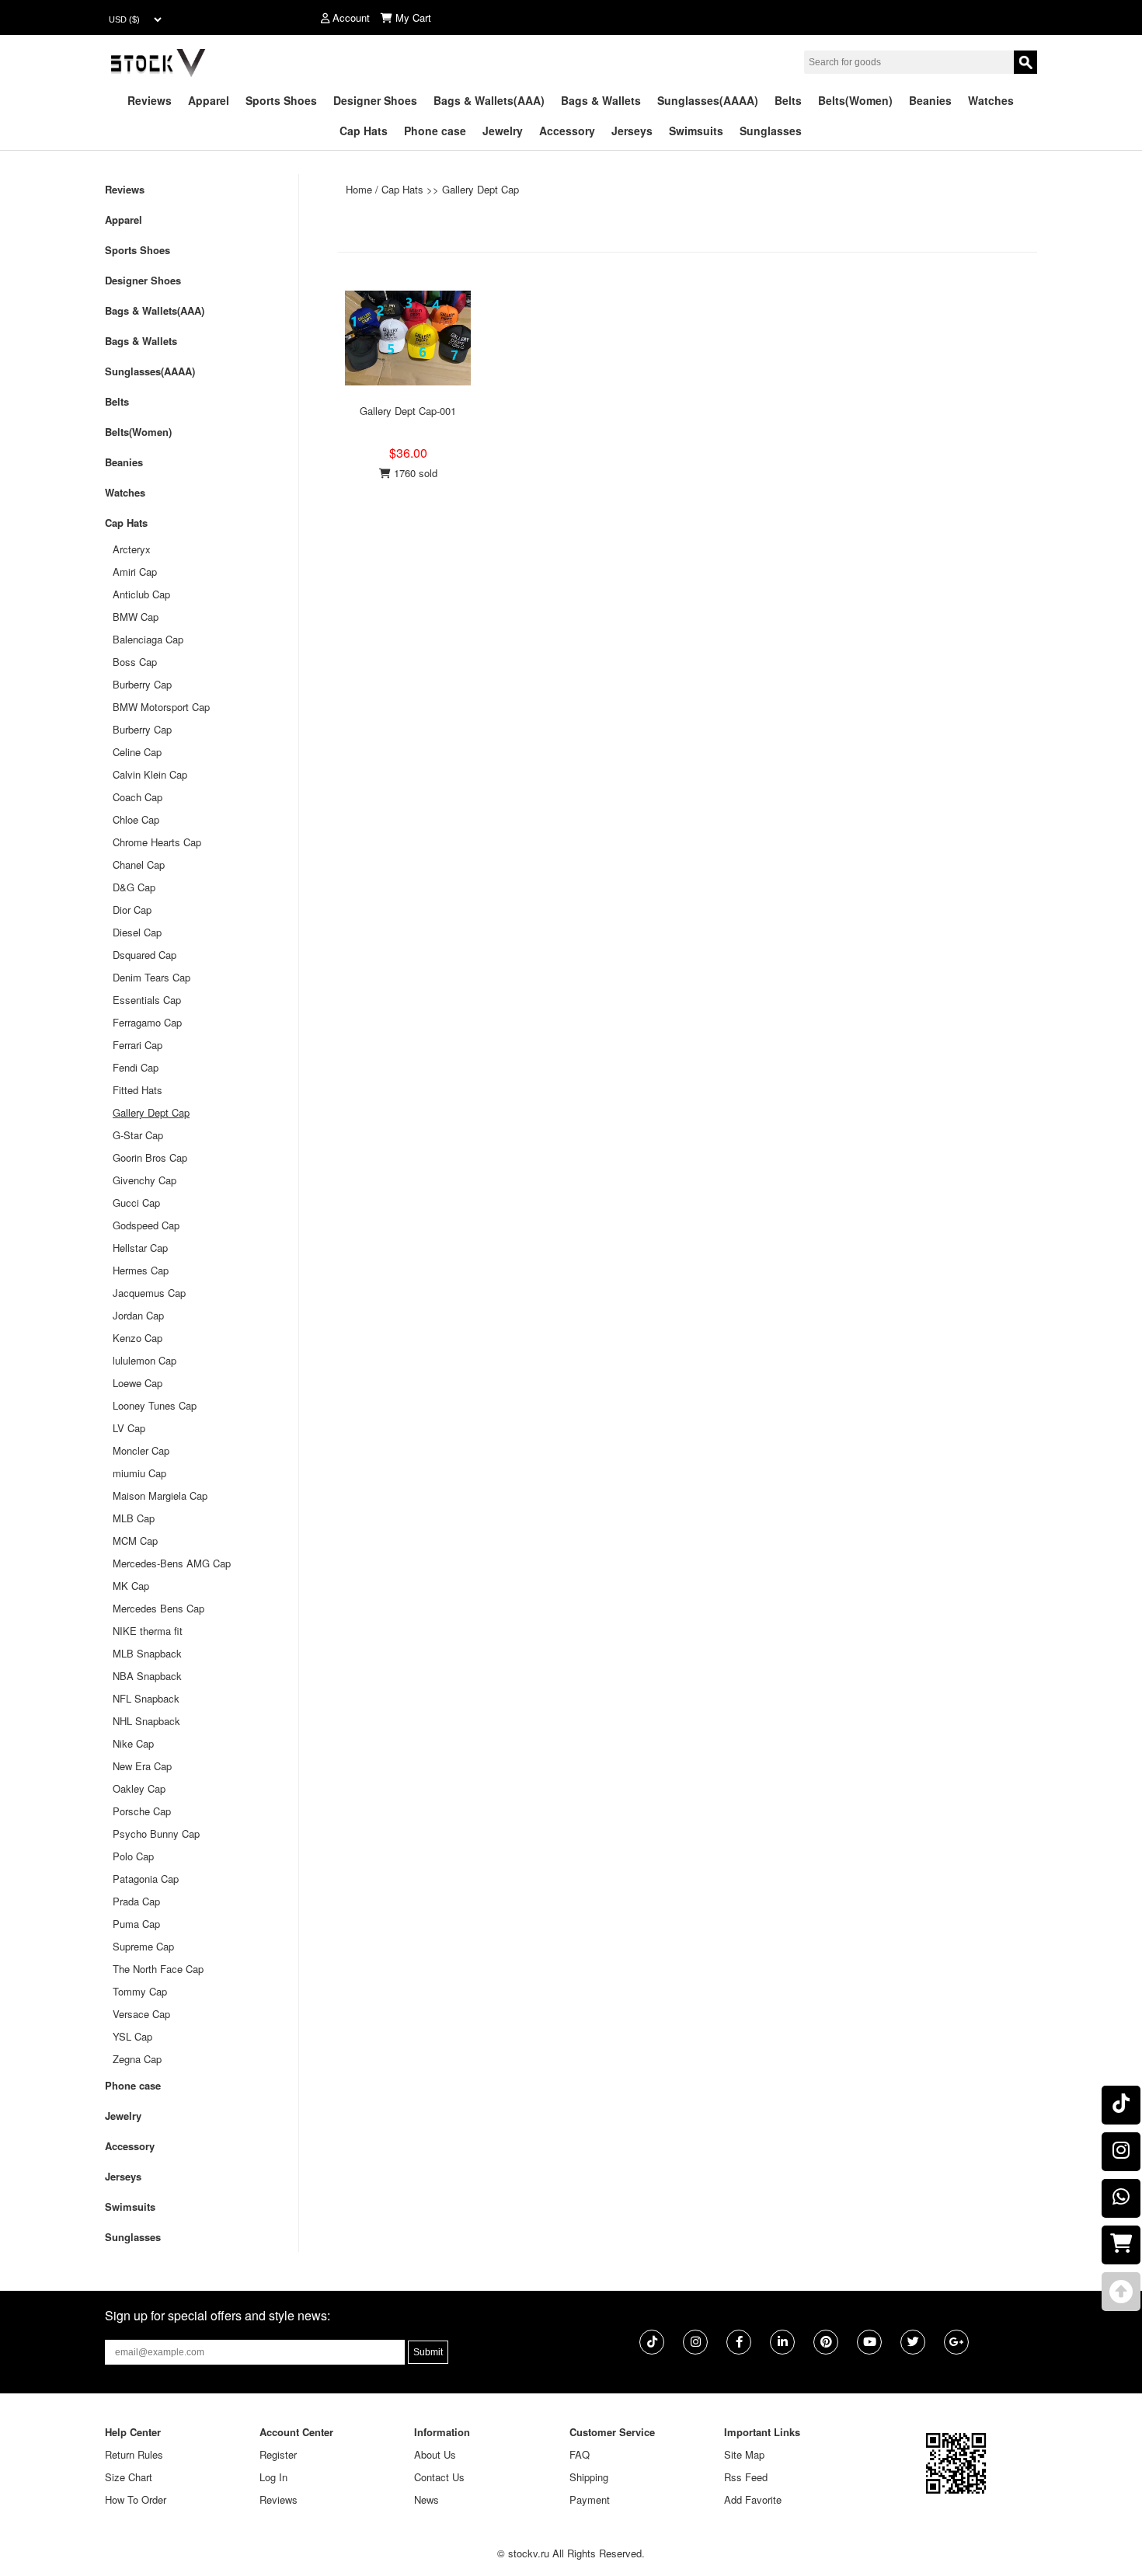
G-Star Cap (138, 1135)
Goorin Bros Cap (150, 1157)
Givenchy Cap (144, 1180)
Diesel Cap (137, 932)
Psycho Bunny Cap (156, 1834)
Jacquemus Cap (149, 1293)
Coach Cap (138, 797)
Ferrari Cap (138, 1045)
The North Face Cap (158, 1969)
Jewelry (503, 131)
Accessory (567, 131)
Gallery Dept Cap (480, 189)
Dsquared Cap (144, 955)
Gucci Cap (136, 1203)
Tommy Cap (140, 1991)
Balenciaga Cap (148, 639)
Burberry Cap (142, 684)
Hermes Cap (141, 1270)
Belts (788, 100)
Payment (590, 2499)
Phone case (435, 131)
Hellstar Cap (140, 1248)
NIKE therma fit (148, 1631)
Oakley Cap (139, 1788)
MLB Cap (134, 1518)
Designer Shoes (375, 100)
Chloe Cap (136, 819)
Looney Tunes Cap (155, 1405)
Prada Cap (136, 1901)
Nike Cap (133, 1743)
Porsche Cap (142, 1811)
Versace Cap (141, 2014)
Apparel (209, 100)
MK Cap (131, 1586)
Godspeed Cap (146, 1225)
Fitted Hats (138, 1090)
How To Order (136, 2499)
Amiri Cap (135, 572)
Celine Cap (137, 752)
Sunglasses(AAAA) (708, 100)
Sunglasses (771, 131)
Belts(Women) (855, 100)
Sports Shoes (281, 100)
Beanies (930, 100)
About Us (435, 2454)
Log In (273, 2477)
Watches (991, 100)
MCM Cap (135, 1541)
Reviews (150, 100)
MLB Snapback (147, 1653)
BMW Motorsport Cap (161, 707)
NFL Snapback (146, 1698)
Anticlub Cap (141, 594)
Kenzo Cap (138, 1338)
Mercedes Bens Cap (158, 1608)
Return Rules (134, 2454)
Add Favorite (753, 2499)
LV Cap (129, 1428)
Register (278, 2454)
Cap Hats (364, 131)
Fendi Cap (136, 1067)
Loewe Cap (138, 1383)
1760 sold (414, 473)
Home (359, 189)
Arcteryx (132, 549)
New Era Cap (142, 1766)
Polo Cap (133, 1856)
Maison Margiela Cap (160, 1495)
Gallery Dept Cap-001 (408, 411)
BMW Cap (136, 617)
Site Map (744, 2454)
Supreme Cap (143, 1946)
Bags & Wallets (601, 100)
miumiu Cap (139, 1473)
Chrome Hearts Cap (157, 842)
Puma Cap (136, 1924)
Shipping (589, 2477)
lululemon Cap (144, 1360)
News (427, 2499)
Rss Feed (746, 2477)
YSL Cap (132, 2036)
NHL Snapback (146, 1721)
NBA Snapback (147, 1676)
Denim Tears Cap (151, 977)
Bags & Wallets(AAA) (489, 100)
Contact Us (439, 2477)
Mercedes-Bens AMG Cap (172, 1563)
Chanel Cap (139, 864)
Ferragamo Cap (147, 1022)
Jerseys (632, 131)
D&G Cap (134, 887)
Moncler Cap (141, 1450)
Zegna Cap (137, 2059)
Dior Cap (132, 910)
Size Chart (129, 2477)
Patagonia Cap (146, 1879)
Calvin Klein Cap (150, 774)
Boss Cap (135, 662)
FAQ (580, 2454)
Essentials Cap (147, 1000)
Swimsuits (696, 131)
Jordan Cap (138, 1315)
